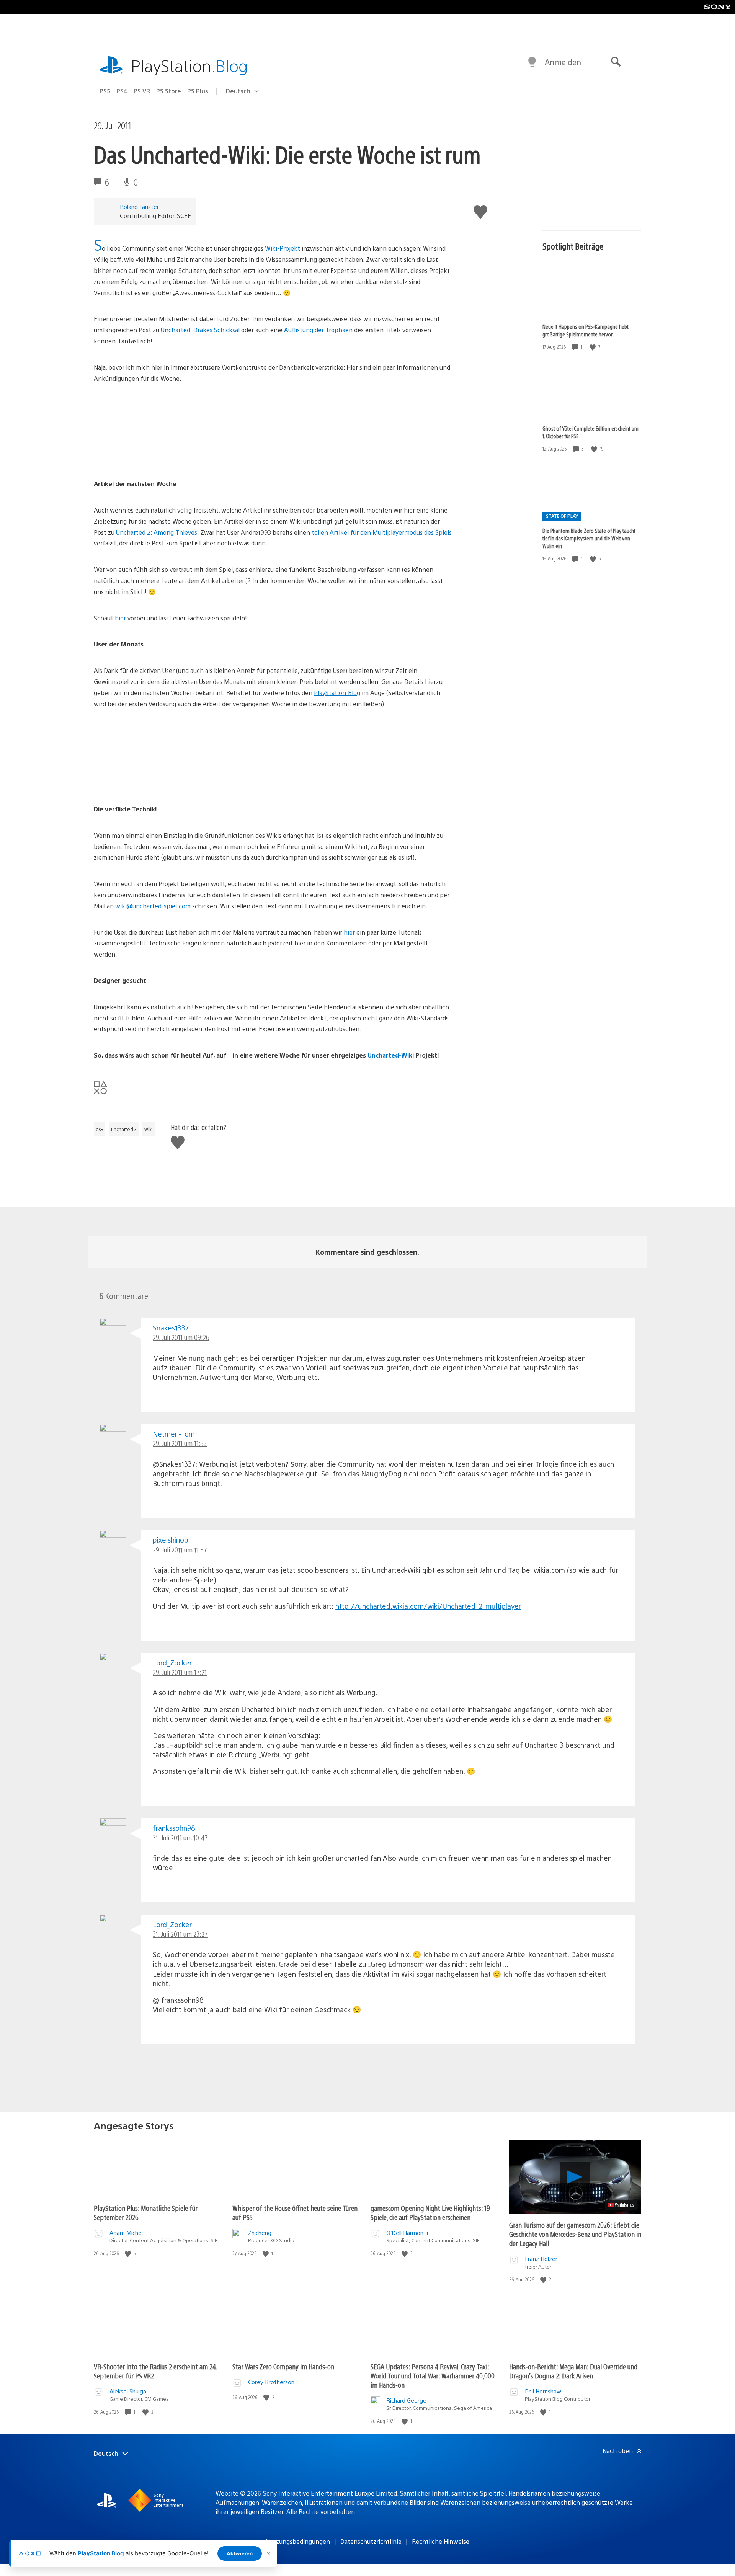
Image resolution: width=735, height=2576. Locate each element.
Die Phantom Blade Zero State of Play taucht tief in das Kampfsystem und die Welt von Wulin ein (589, 538)
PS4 (122, 91)
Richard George (406, 2400)
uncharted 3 (124, 1129)
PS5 (105, 91)
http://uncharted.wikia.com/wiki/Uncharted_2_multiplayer (428, 1606)
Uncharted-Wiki (391, 1055)
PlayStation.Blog (337, 693)
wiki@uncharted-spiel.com (153, 906)
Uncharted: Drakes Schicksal (200, 330)
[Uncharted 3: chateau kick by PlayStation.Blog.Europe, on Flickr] (153, 783)
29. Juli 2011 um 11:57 (180, 1550)
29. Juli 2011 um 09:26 (181, 1337)
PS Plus (198, 91)
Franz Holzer (541, 2258)
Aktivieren (240, 2553)
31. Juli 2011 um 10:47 (180, 1837)
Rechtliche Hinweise (441, 2541)
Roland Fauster (139, 207)
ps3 (100, 1129)
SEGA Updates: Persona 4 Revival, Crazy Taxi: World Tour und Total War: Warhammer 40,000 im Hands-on (433, 2376)
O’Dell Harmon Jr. (408, 2232)
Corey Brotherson (271, 2382)
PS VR (142, 91)
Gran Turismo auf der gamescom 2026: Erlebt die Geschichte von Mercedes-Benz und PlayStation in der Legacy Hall (575, 2234)
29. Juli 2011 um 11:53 (180, 1443)
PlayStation (189, 65)
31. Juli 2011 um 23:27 (180, 1934)
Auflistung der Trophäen (318, 330)
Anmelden (563, 62)
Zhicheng (260, 2232)
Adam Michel (126, 2232)
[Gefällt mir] (593, 347)
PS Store (169, 91)
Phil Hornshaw (543, 2391)
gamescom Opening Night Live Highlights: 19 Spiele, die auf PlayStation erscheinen (430, 2213)
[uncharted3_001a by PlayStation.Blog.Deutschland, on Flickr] (153, 457)
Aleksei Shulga (128, 2391)
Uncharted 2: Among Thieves (157, 532)
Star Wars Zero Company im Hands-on (283, 2366)
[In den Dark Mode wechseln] (532, 62)
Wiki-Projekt (283, 248)
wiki (149, 1129)
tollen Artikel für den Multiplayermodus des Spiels (382, 532)
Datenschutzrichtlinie (371, 2541)
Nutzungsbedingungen (298, 2541)
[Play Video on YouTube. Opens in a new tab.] (621, 2205)
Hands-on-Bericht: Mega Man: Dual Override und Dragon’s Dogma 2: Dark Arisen (573, 2371)
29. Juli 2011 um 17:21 (180, 1672)
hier (120, 618)
